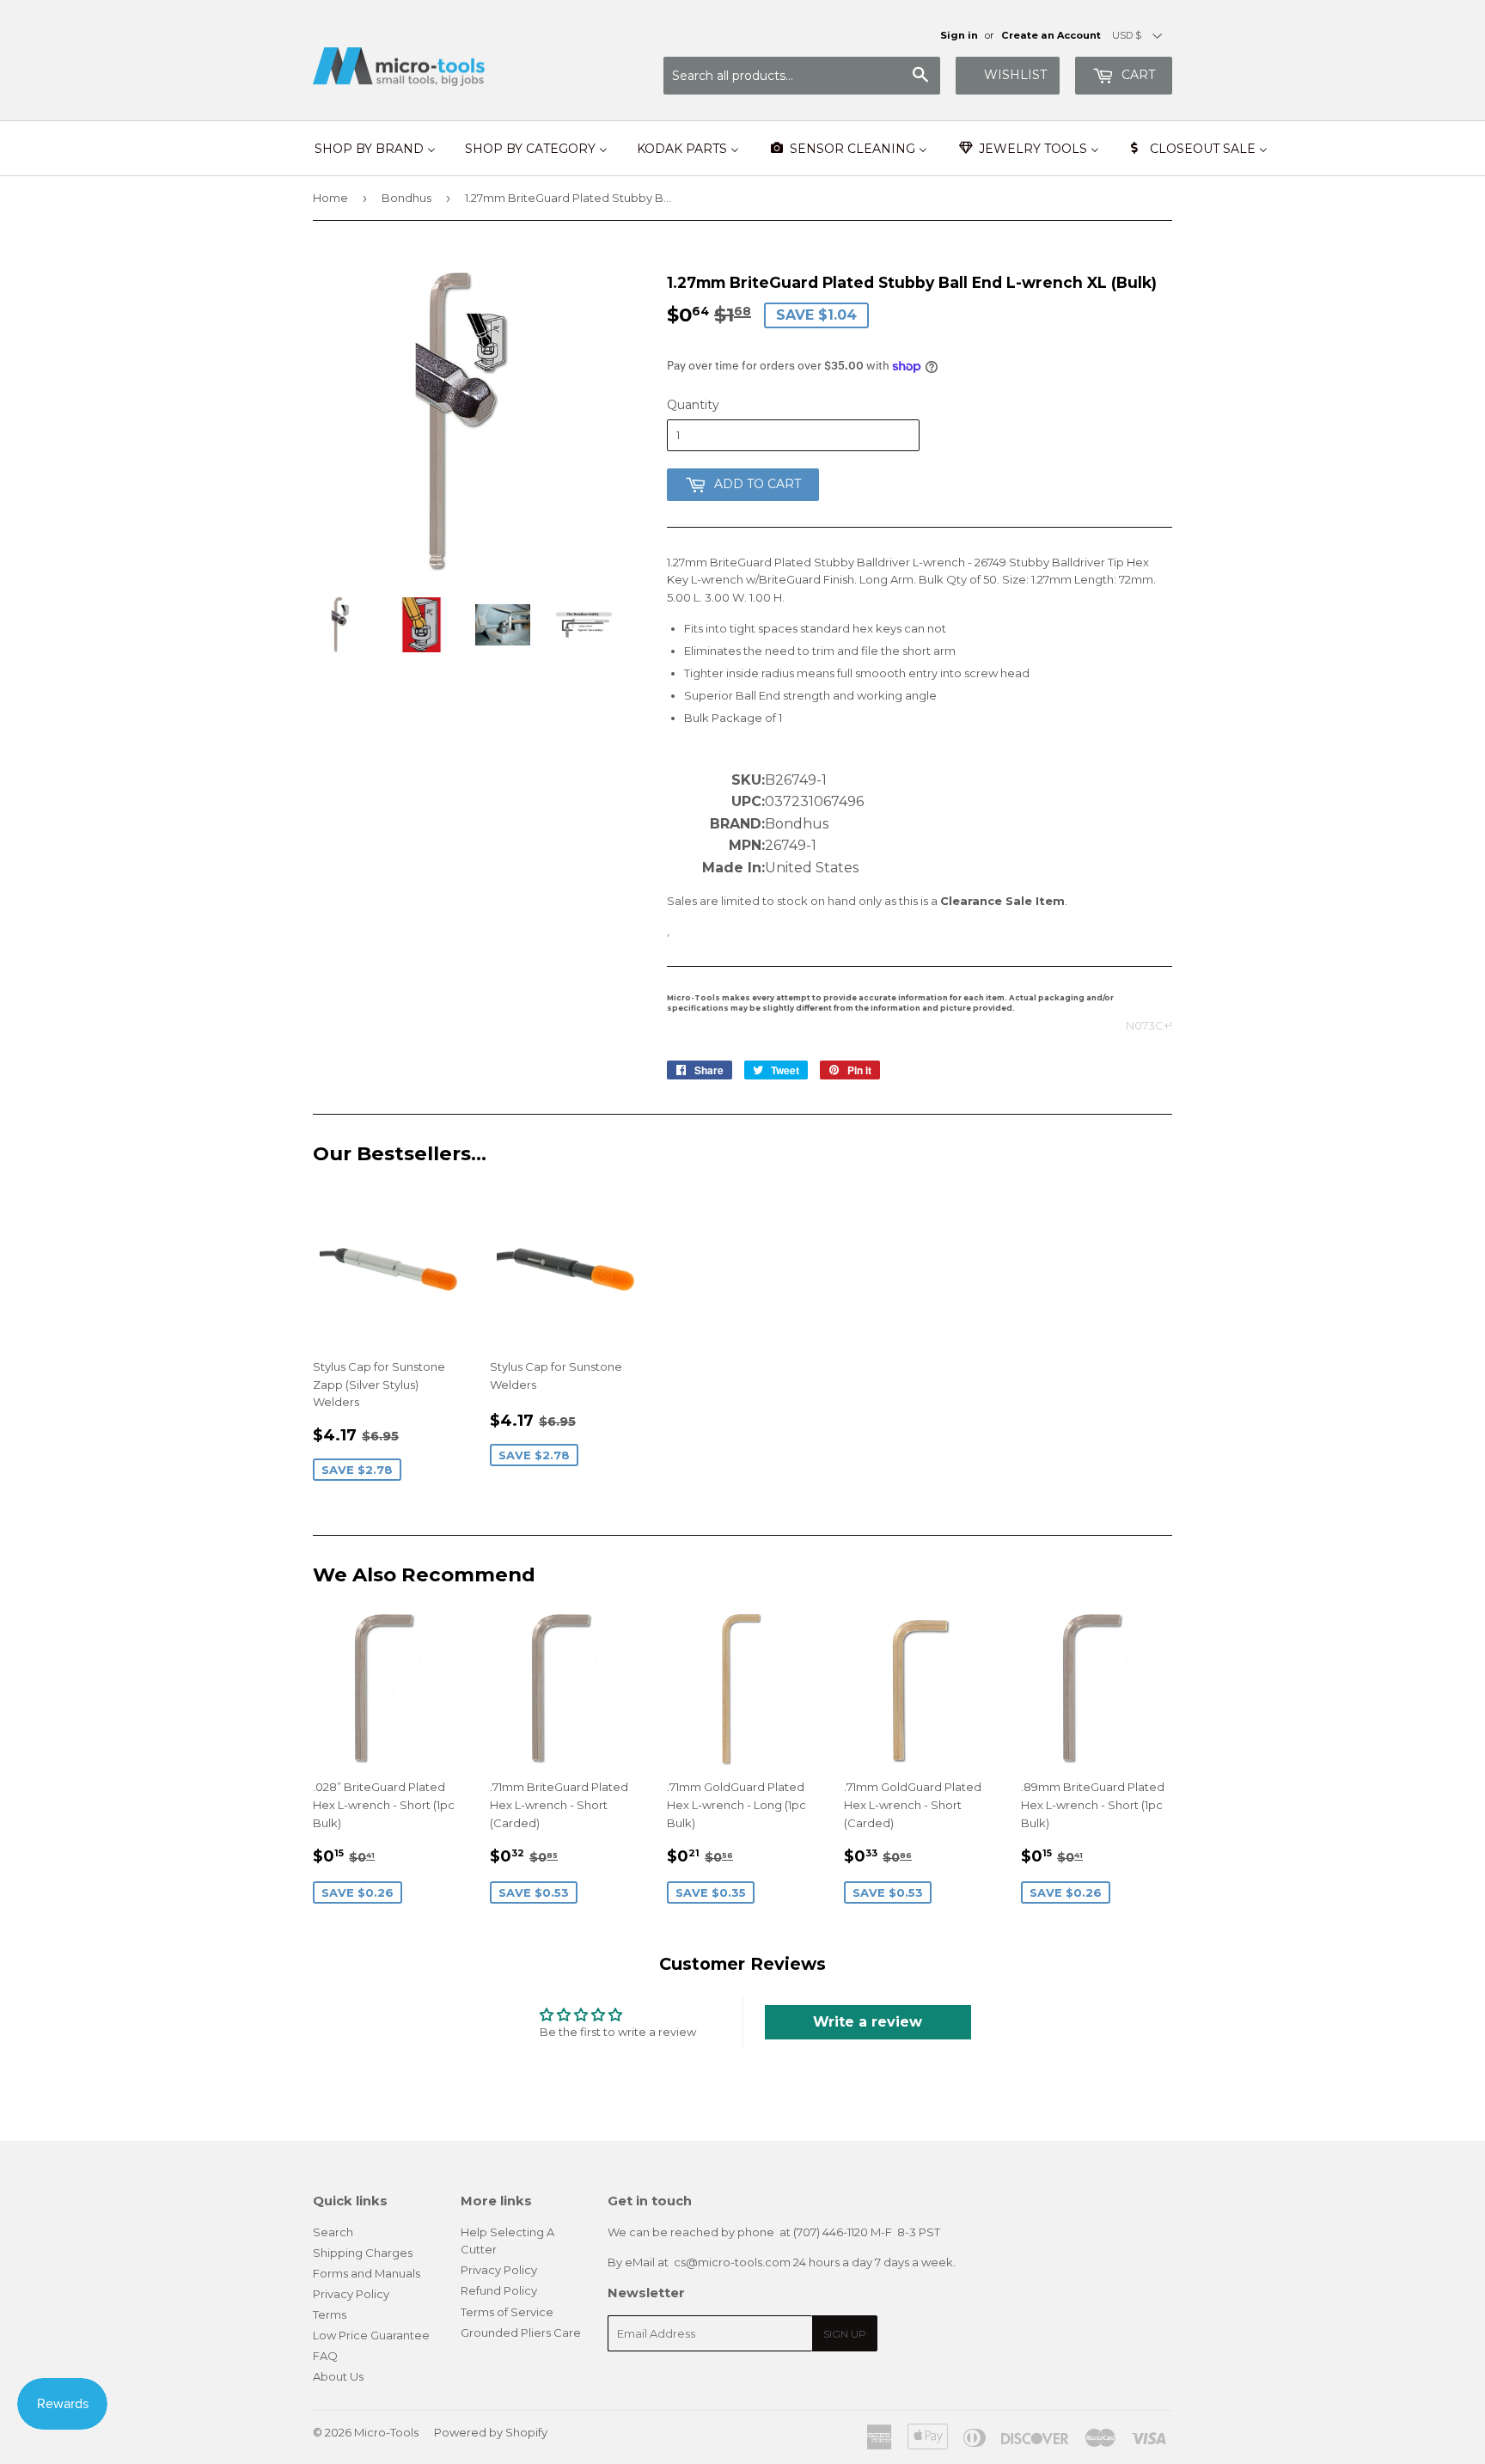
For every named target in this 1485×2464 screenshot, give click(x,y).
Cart (1137, 75)
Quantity (693, 405)
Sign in (959, 35)
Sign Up (845, 2334)
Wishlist (1015, 75)
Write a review (868, 2022)
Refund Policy (499, 2290)
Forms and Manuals (367, 2273)
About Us (338, 2376)
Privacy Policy (351, 2294)
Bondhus (406, 198)
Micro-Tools (386, 2432)
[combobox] (802, 76)
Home (330, 198)
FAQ (325, 2356)
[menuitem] (375, 149)
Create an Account (1051, 35)
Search (333, 2232)
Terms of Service (507, 2312)
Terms (330, 2314)
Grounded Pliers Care (521, 2333)
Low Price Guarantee (371, 2335)
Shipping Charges (363, 2253)
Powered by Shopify (491, 2432)
